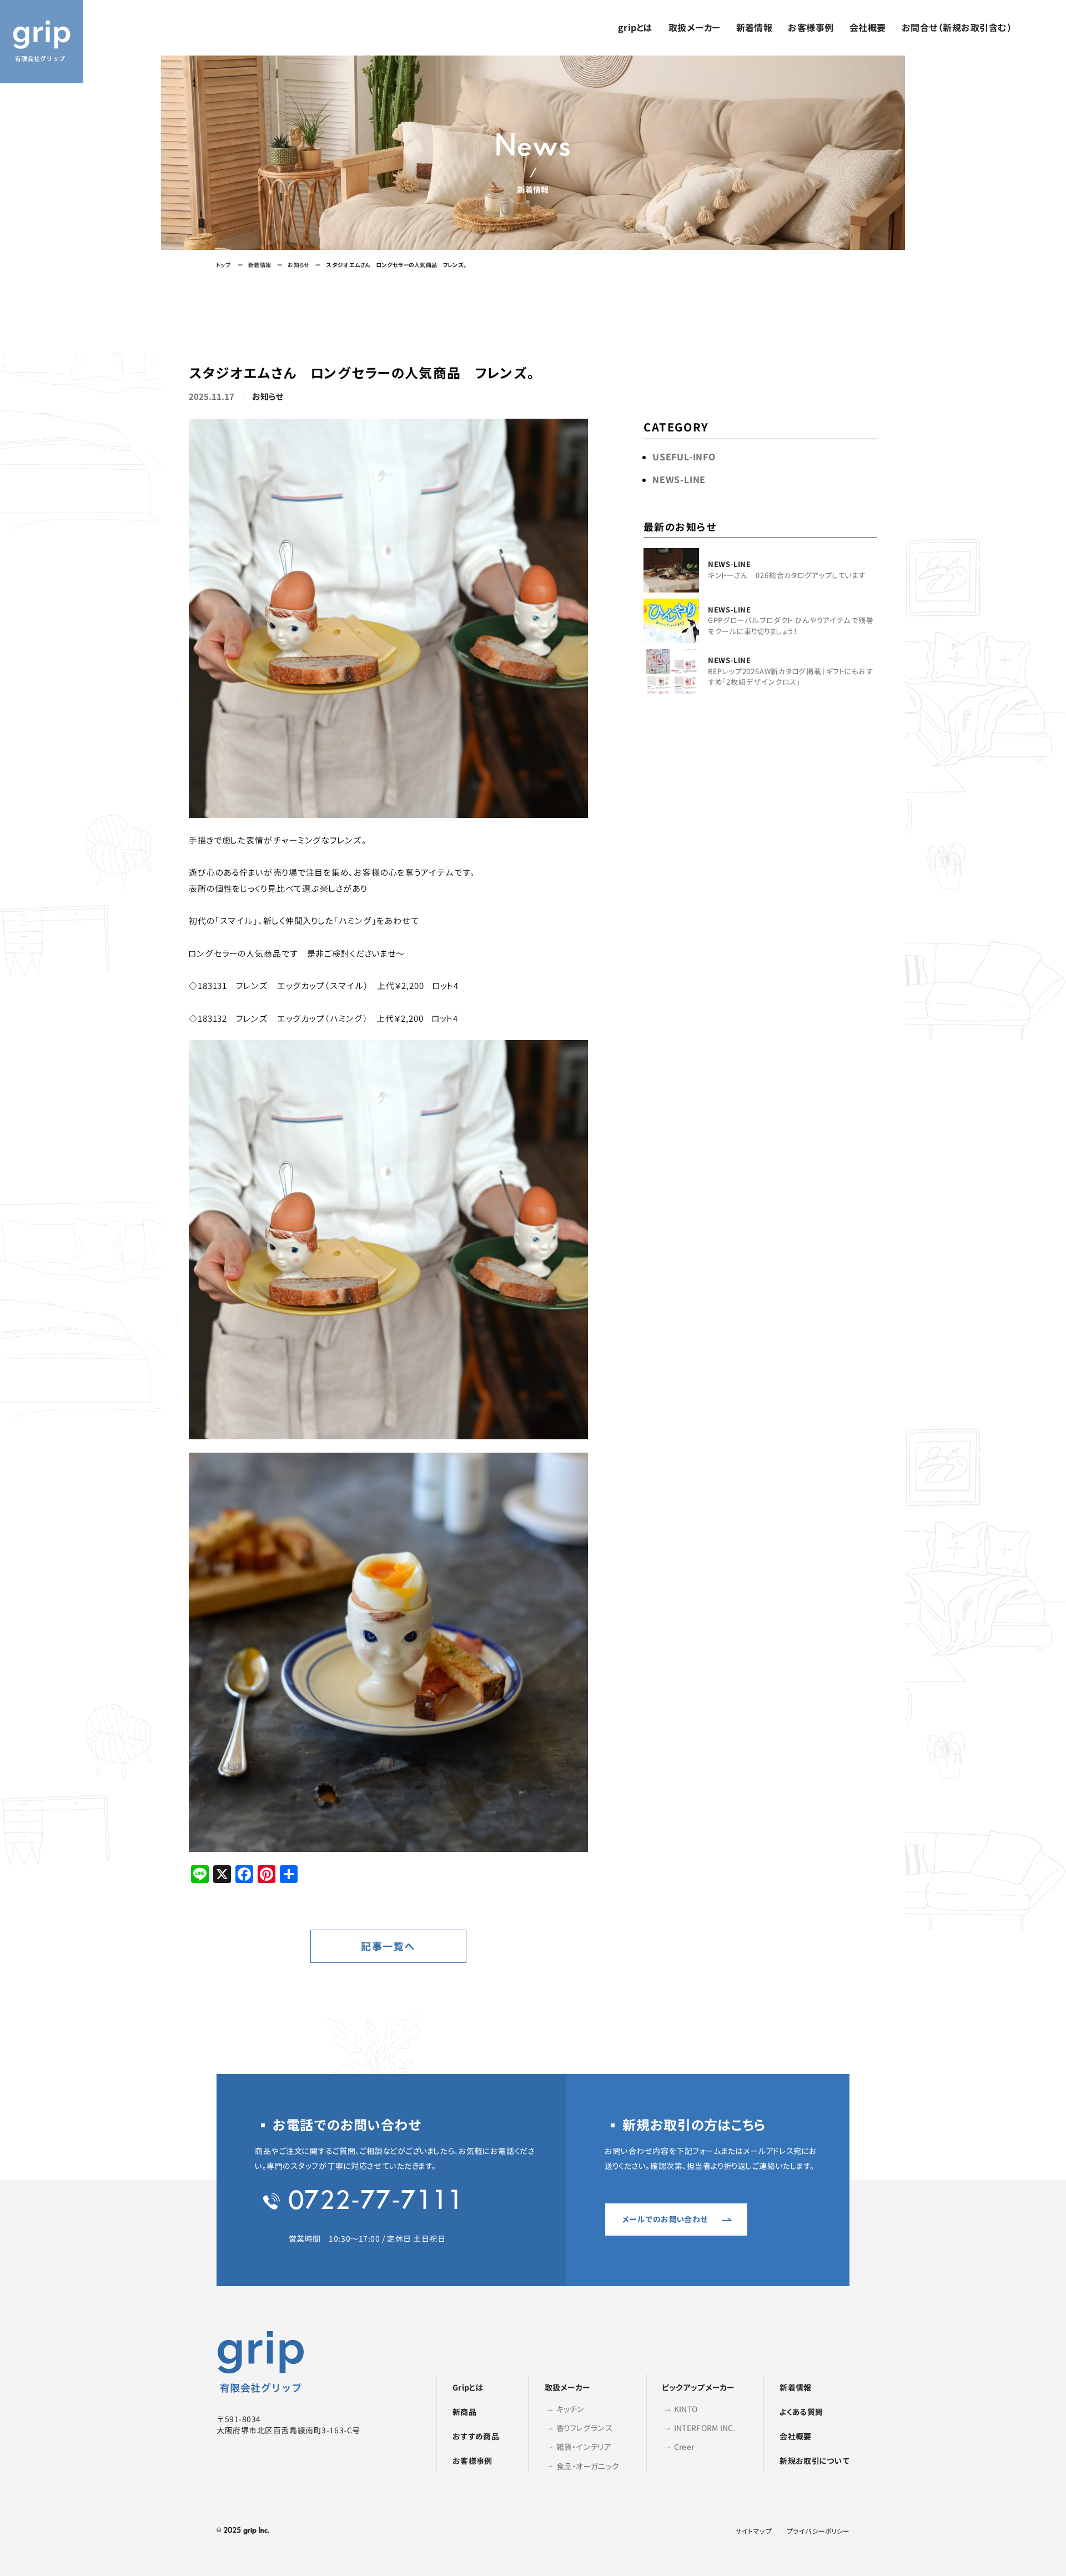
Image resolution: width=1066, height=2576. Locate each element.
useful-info (684, 457)
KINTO (686, 2409)
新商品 (464, 2412)
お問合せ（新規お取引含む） (957, 28)
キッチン (570, 2409)
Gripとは (468, 2387)
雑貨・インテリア (584, 2447)
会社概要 (868, 28)
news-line (679, 480)
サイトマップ (753, 2531)
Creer (684, 2447)
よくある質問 (801, 2412)
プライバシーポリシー (818, 2531)
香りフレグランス (584, 2428)
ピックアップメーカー (698, 2387)
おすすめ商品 (476, 2436)
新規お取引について (814, 2461)
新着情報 (755, 28)
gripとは (635, 28)
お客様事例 (811, 28)
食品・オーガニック (588, 2466)
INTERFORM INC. (705, 2428)
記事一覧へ (388, 1947)
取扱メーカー (695, 28)
